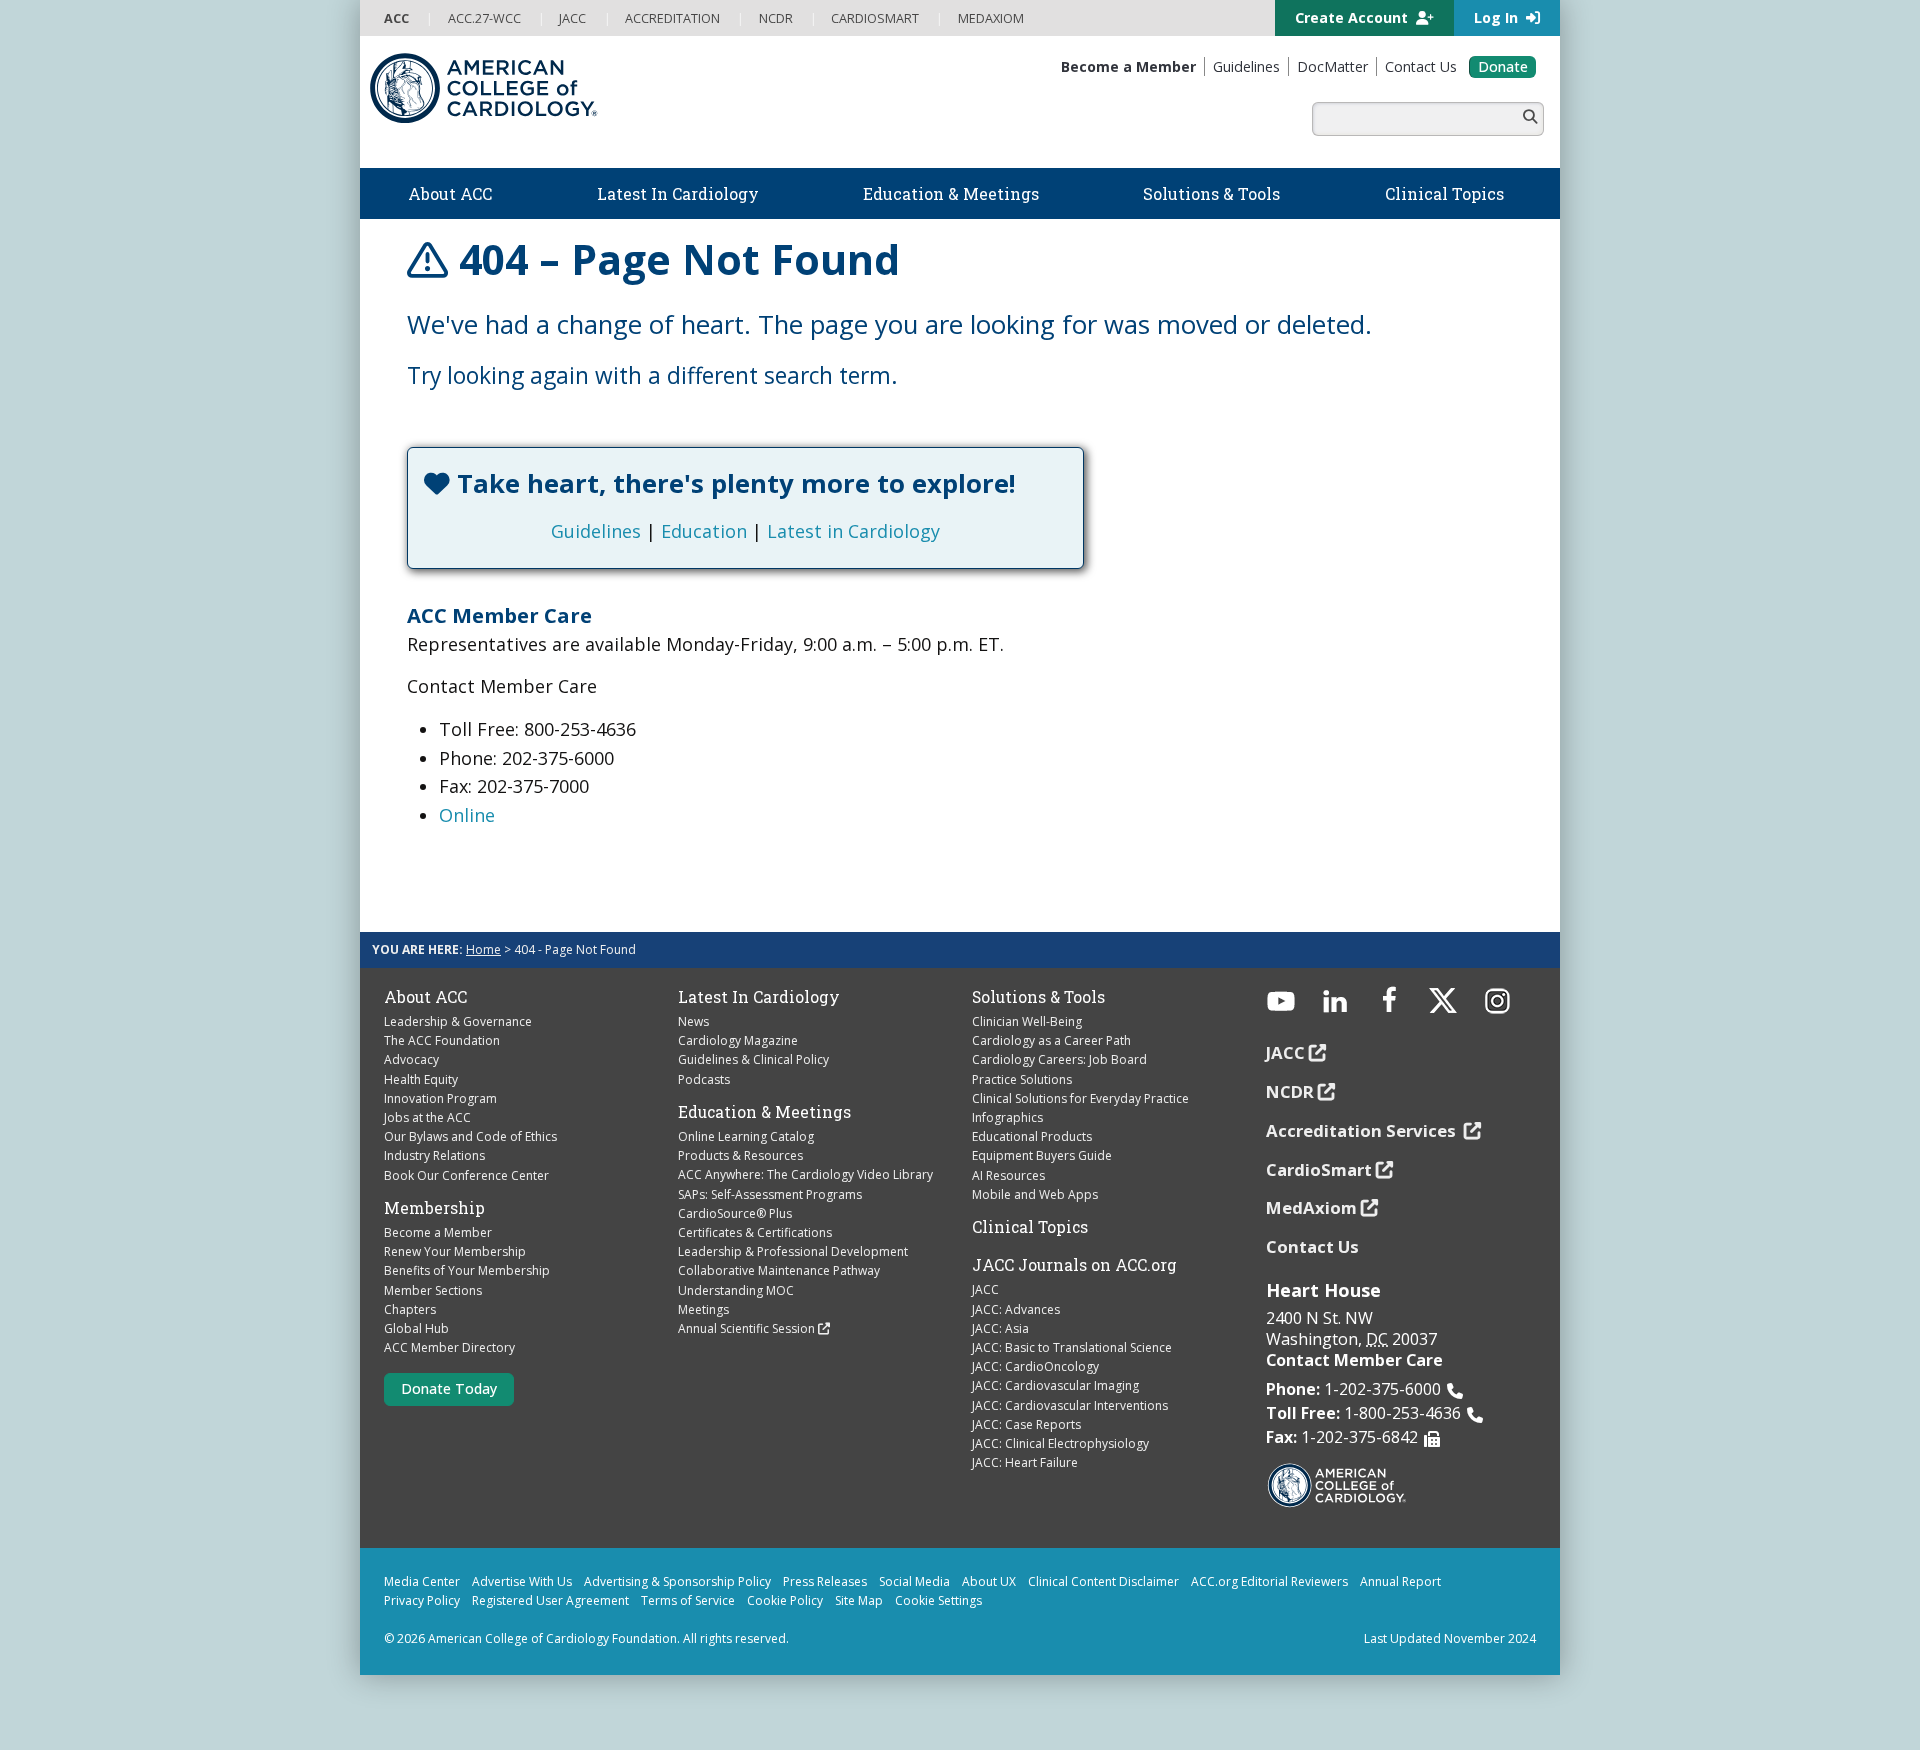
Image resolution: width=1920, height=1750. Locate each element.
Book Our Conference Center (466, 1175)
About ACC (425, 997)
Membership (434, 1208)
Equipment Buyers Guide (1042, 1155)
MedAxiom (1311, 1207)
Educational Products (1032, 1136)
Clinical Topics (1030, 1227)
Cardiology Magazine (738, 1040)
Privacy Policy (422, 1600)
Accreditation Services (1363, 1130)
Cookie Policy (785, 1600)
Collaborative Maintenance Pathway (779, 1270)
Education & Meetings (764, 1112)
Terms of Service (688, 1600)
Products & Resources (740, 1155)
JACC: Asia (1000, 1328)
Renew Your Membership (455, 1251)
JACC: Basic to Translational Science (1072, 1347)
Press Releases (825, 1581)
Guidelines (596, 531)
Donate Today (449, 1388)
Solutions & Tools (1038, 997)
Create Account (1353, 17)
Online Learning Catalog (746, 1136)
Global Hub (416, 1328)
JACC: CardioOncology (1035, 1366)
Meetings (703, 1309)
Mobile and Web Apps (1035, 1194)
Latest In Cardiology (759, 997)
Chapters (410, 1309)
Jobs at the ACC (427, 1117)
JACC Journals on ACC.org (1074, 1265)
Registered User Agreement (550, 1600)
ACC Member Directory (449, 1347)
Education (704, 531)
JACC (985, 1289)
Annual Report (1400, 1581)
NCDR (1290, 1091)
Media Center (422, 1581)
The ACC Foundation (442, 1040)
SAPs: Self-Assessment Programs (770, 1194)
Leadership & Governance (458, 1021)
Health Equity (421, 1079)
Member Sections (433, 1290)
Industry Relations (434, 1155)
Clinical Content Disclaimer (1103, 1581)
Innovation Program (440, 1098)
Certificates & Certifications (755, 1232)
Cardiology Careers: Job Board (1059, 1059)
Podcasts (704, 1079)
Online (467, 815)
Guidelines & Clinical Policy (753, 1059)
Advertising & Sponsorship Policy (677, 1581)
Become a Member (438, 1232)
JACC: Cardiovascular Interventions (1070, 1405)
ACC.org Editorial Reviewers (1269, 1581)
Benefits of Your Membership (467, 1270)
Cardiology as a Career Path (1051, 1040)
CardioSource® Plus (735, 1213)
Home (483, 949)
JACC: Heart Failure (1025, 1462)
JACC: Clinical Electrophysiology (1060, 1443)
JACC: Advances (1016, 1309)
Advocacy (411, 1059)
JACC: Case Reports (1026, 1424)
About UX (989, 1581)
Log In (1498, 17)
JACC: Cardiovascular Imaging (1055, 1385)
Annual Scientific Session (746, 1328)
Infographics (1007, 1117)
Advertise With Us (522, 1581)
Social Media (914, 1581)
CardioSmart (1319, 1169)
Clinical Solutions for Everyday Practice (1080, 1098)
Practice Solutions (1022, 1079)
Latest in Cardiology (853, 531)
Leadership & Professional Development (793, 1251)
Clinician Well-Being (1027, 1021)
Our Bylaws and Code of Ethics (470, 1136)
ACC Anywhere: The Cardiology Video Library (805, 1174)
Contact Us (1312, 1246)
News (693, 1021)
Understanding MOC (736, 1290)
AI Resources (1008, 1175)
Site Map (859, 1600)
